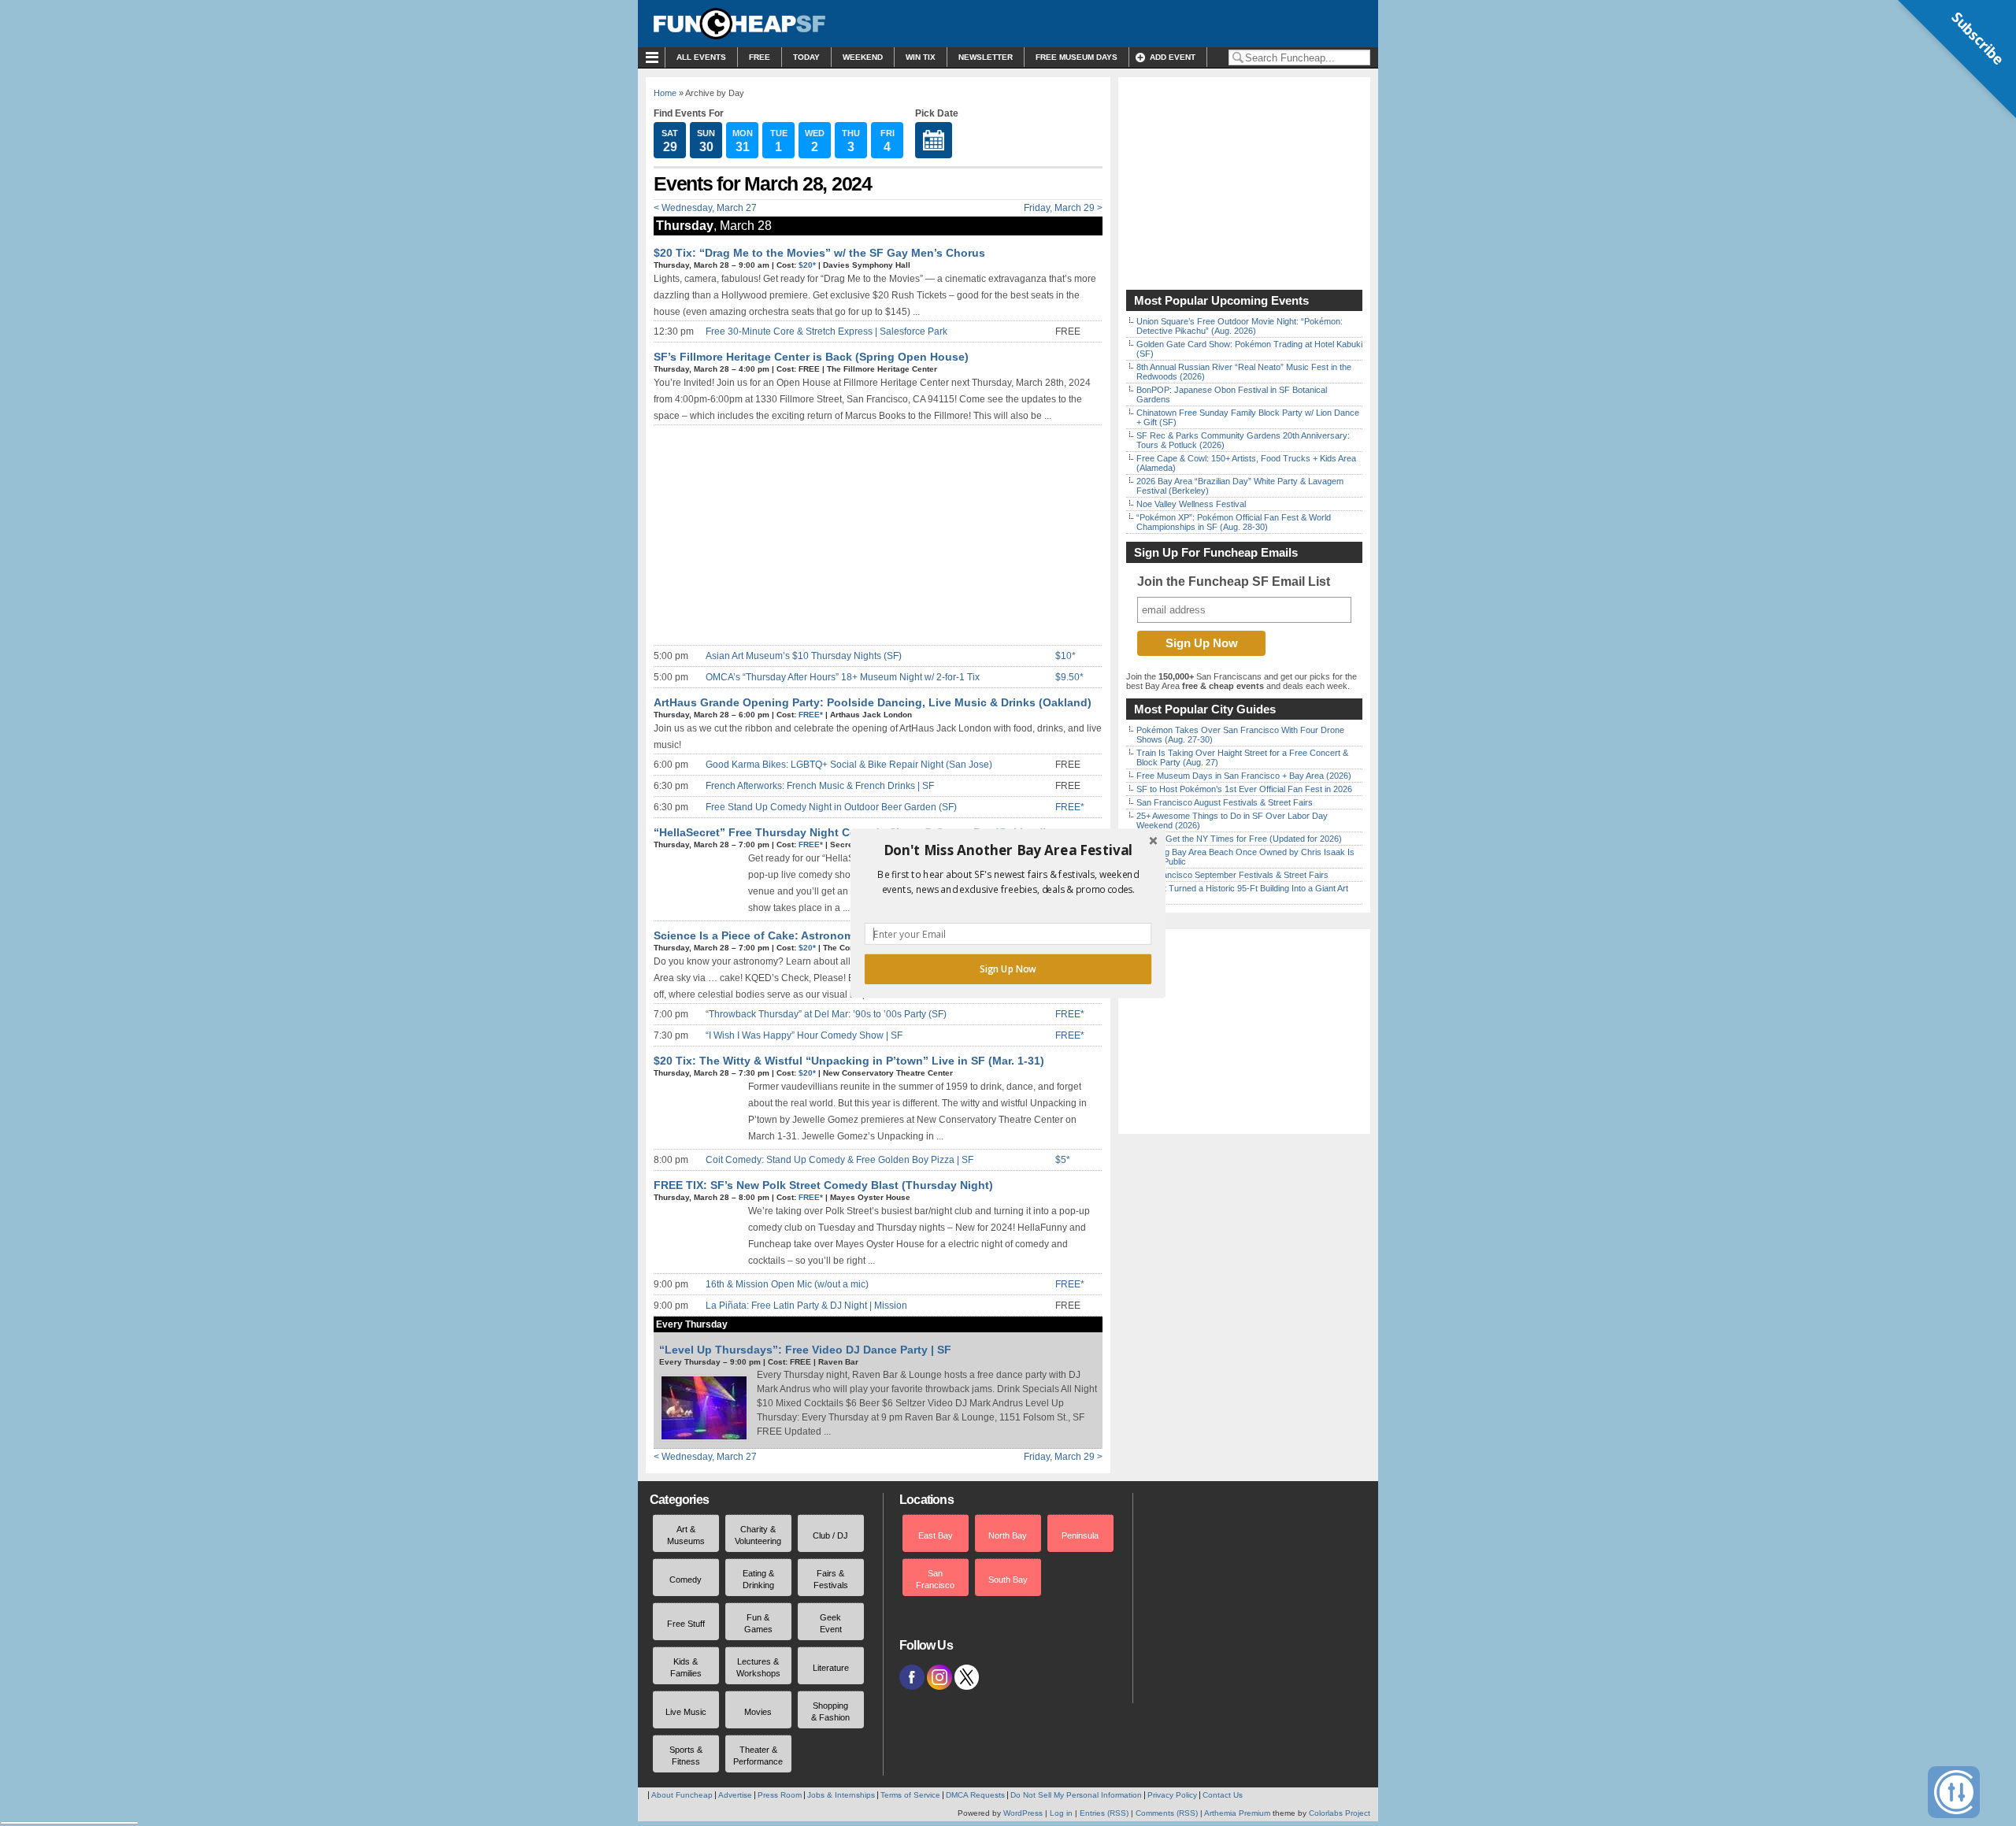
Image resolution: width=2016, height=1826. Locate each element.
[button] (1008, 850)
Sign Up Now (1008, 969)
